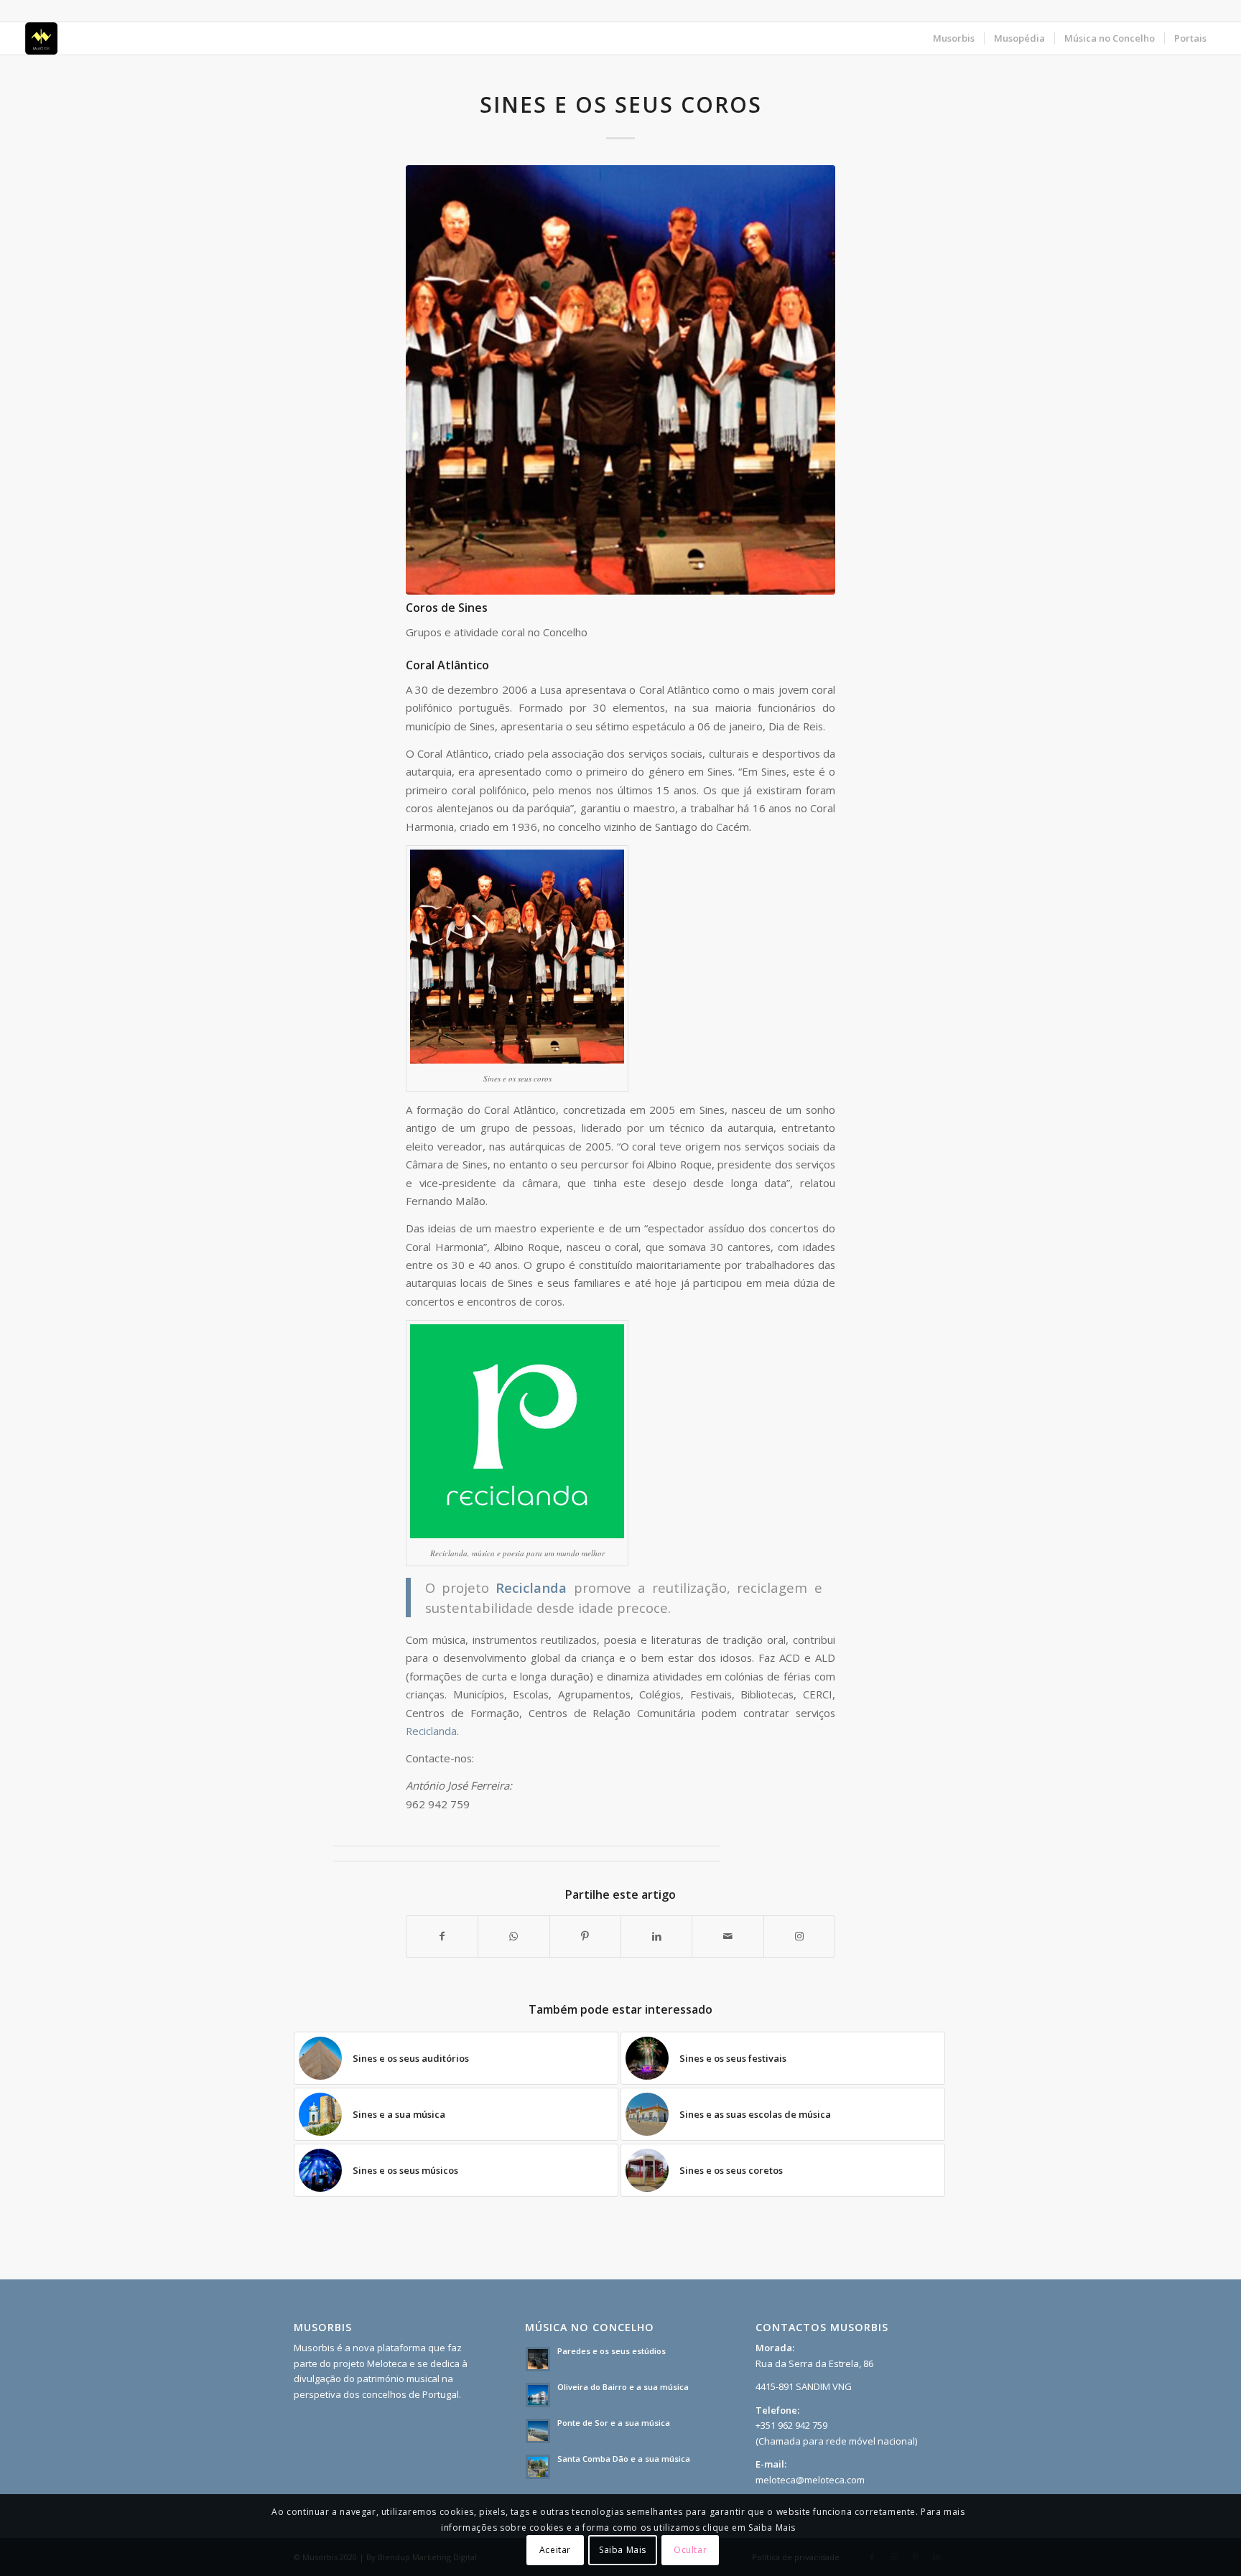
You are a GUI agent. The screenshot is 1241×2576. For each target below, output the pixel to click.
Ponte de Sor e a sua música (614, 2423)
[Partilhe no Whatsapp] (513, 1936)
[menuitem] (954, 38)
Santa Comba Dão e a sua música (624, 2459)
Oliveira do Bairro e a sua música (623, 2387)
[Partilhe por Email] (728, 1936)
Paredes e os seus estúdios (612, 2351)
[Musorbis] (41, 38)
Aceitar (555, 2551)
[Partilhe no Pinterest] (585, 1936)
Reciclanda (431, 1731)
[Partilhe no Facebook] (442, 1936)
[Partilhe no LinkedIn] (656, 1936)
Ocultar (690, 2551)
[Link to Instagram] (799, 1936)
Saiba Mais (623, 2551)
